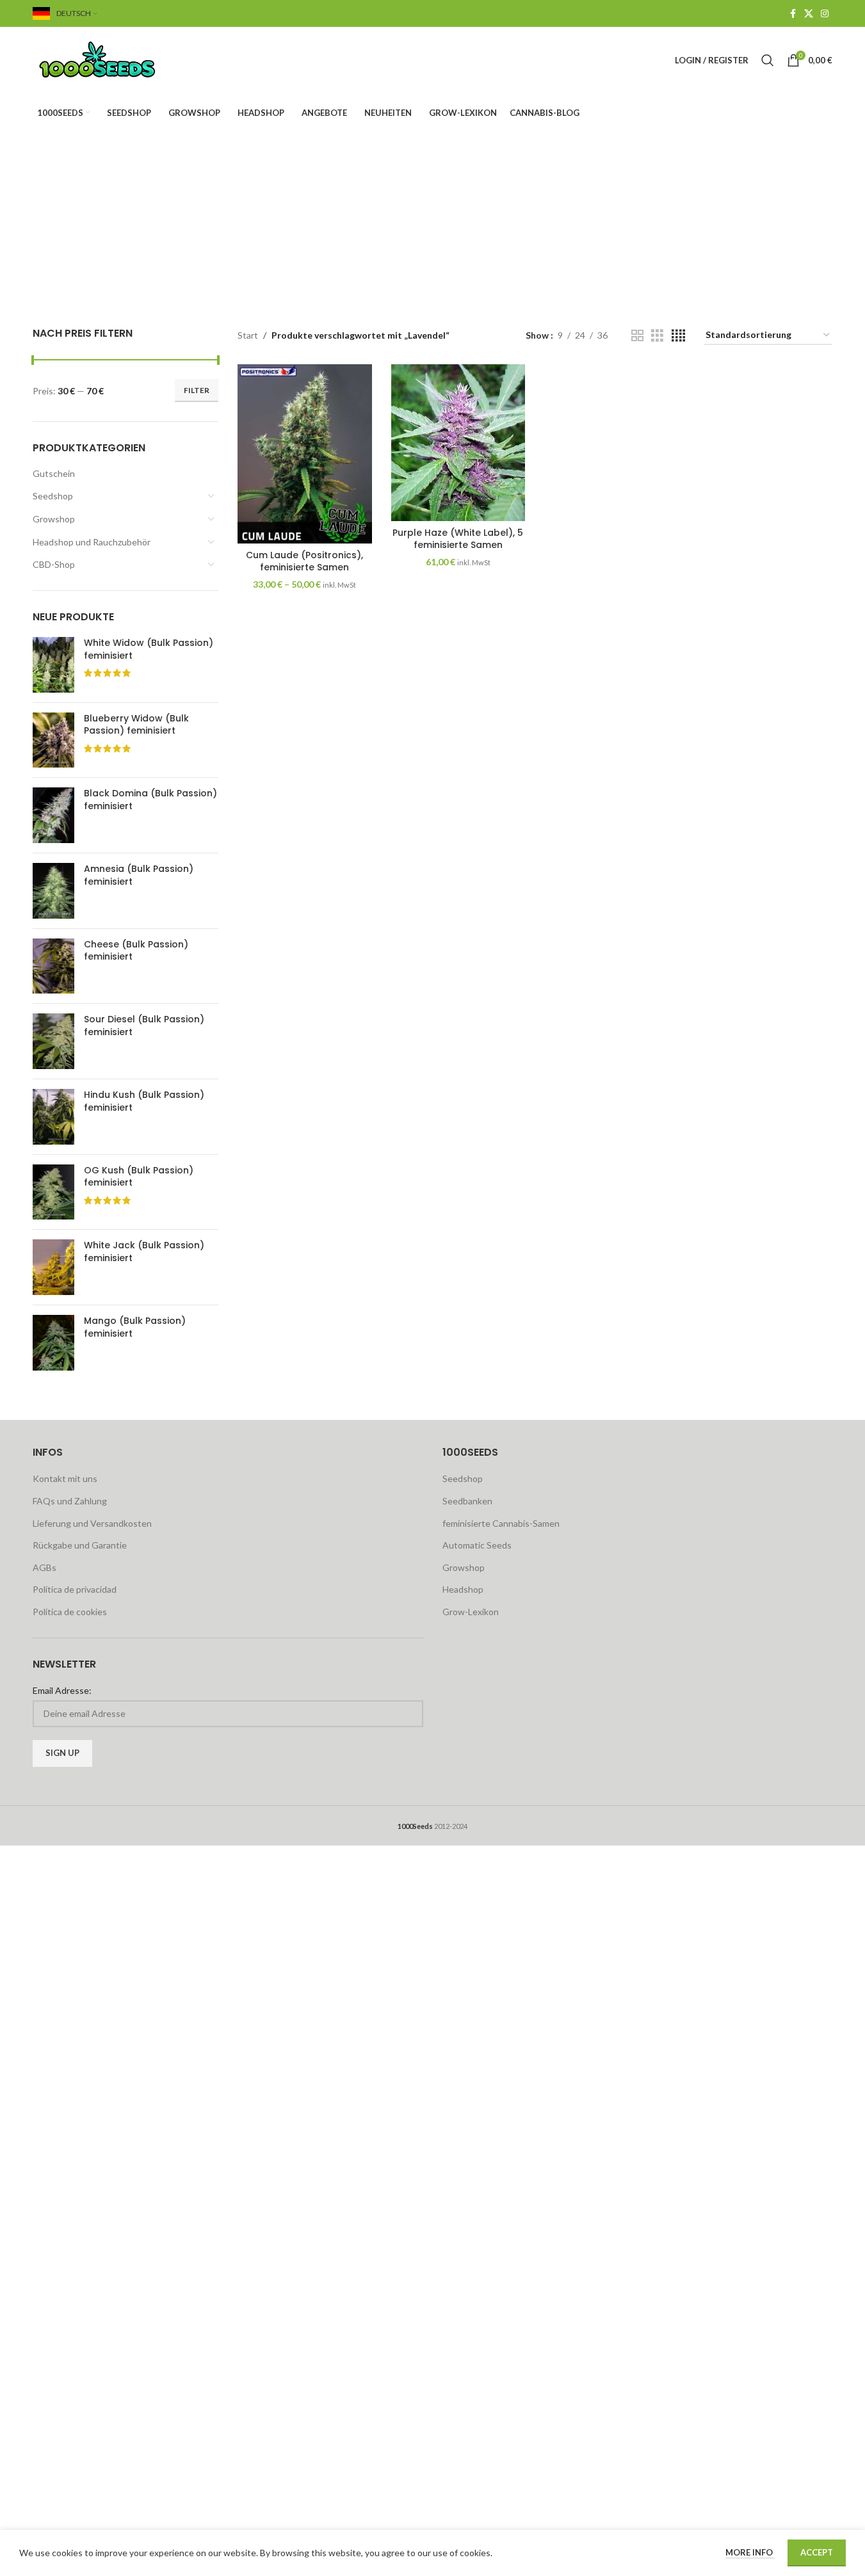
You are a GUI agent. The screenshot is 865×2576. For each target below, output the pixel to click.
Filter (197, 390)
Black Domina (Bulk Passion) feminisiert (150, 800)
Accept (817, 2552)
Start (248, 335)
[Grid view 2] (637, 336)
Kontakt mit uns (65, 1478)
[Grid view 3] (657, 336)
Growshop (54, 519)
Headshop (463, 1589)
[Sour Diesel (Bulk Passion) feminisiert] (53, 1041)
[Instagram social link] (825, 14)
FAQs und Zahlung (70, 1501)
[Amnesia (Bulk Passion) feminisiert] (53, 891)
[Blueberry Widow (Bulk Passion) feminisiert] (53, 740)
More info (750, 2552)
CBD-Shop (54, 564)
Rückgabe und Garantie (80, 1545)
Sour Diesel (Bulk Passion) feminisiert (144, 1026)
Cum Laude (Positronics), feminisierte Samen (304, 561)
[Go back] (317, 197)
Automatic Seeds (477, 1545)
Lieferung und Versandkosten (92, 1523)
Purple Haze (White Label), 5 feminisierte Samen (458, 539)
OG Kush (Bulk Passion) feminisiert (139, 1177)
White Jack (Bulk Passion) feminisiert (144, 1252)
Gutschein (54, 473)
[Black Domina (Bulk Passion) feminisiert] (53, 815)
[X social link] (809, 14)
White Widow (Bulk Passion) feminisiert (149, 649)
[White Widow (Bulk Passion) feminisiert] (53, 665)
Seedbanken (467, 1501)
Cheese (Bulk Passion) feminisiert (136, 951)
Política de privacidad (75, 1589)
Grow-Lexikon (471, 1612)
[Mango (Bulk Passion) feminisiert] (53, 1343)
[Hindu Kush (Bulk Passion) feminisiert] (53, 1117)
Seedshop (53, 496)
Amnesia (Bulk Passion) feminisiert (139, 875)
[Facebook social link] (793, 14)
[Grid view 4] (678, 336)
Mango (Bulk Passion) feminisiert (135, 1327)
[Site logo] (113, 59)
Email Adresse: (62, 1690)
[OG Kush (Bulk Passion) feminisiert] (53, 1192)
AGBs (44, 1567)
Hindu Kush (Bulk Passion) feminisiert (144, 1101)
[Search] (768, 60)
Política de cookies (70, 1612)
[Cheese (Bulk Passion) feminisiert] (53, 966)
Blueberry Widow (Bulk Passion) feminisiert (136, 725)
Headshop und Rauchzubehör (92, 542)
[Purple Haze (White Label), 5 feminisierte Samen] (458, 443)
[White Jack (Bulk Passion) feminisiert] (53, 1267)
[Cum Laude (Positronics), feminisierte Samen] (305, 454)
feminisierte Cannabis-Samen (501, 1523)
